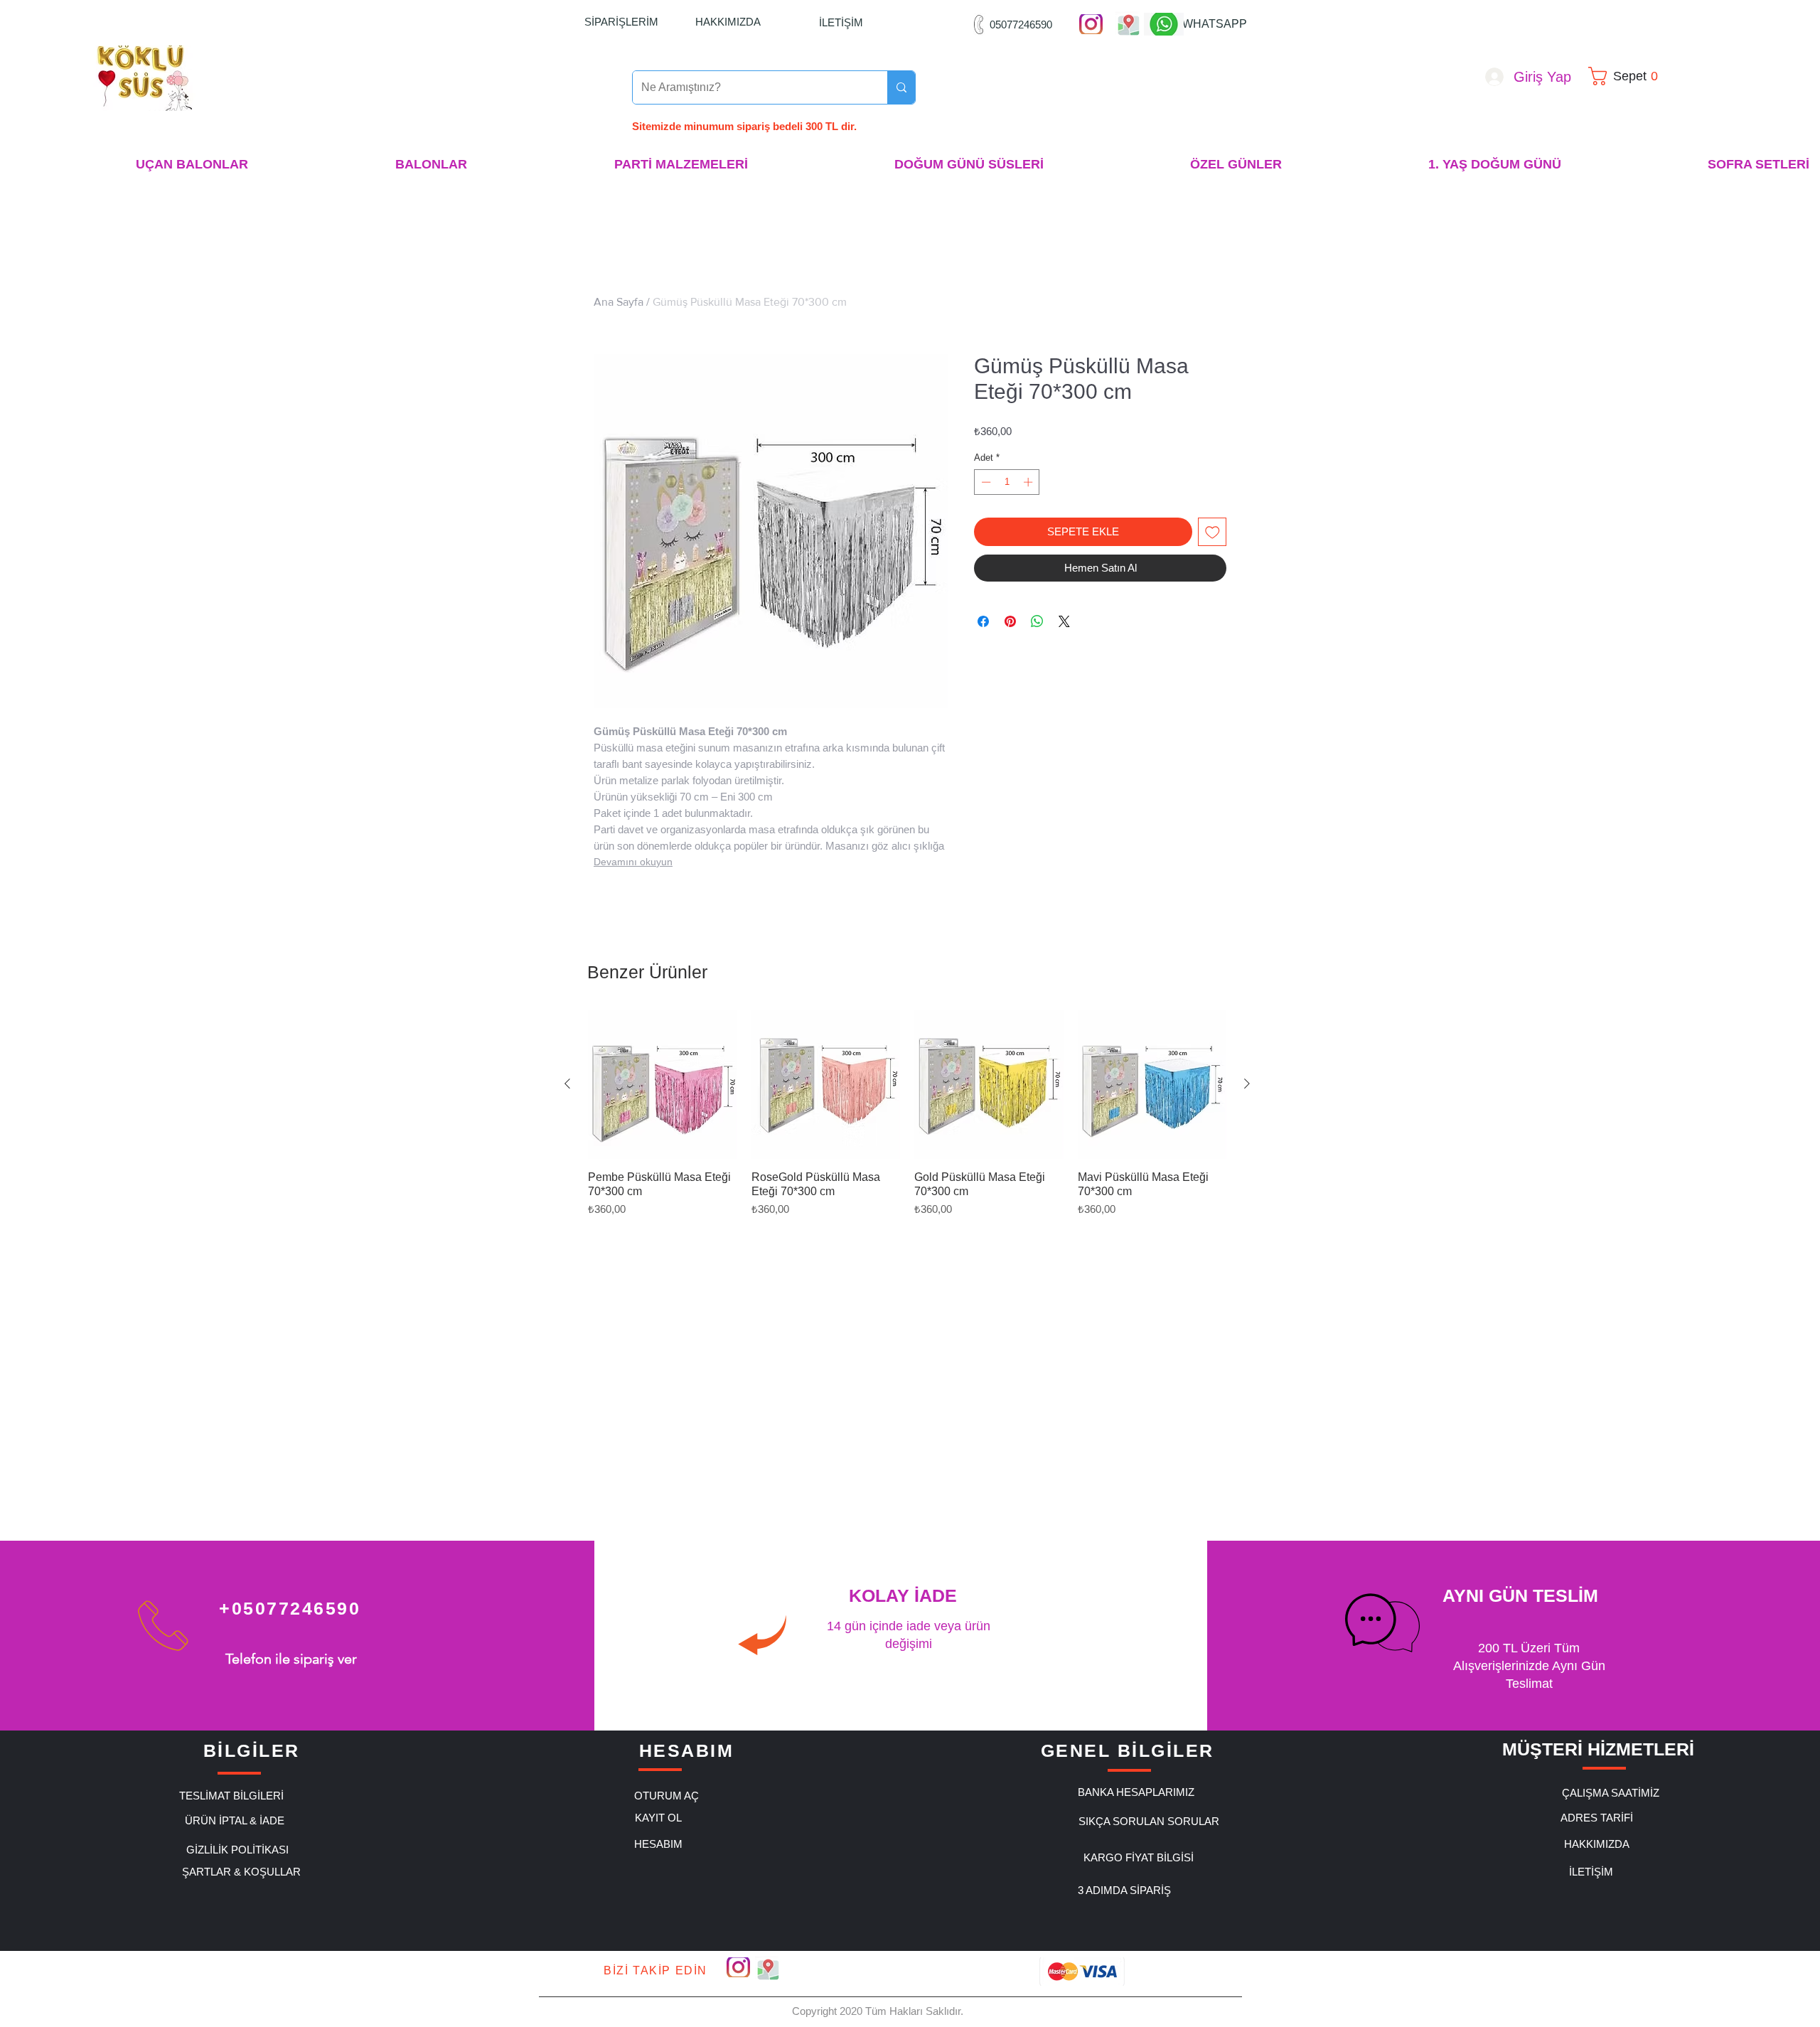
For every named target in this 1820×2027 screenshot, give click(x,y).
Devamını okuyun (633, 862)
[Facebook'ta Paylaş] (983, 621)
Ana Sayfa (619, 302)
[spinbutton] (1007, 482)
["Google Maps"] (1129, 24)
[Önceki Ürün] (567, 1084)
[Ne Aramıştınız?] (901, 87)
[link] (1628, 76)
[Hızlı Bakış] (663, 1084)
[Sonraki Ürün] (1247, 1084)
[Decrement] (985, 482)
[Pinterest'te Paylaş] (1010, 621)
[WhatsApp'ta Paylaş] (1037, 621)
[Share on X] (1064, 621)
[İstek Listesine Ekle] (1213, 532)
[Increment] (1029, 482)
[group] (907, 1113)
